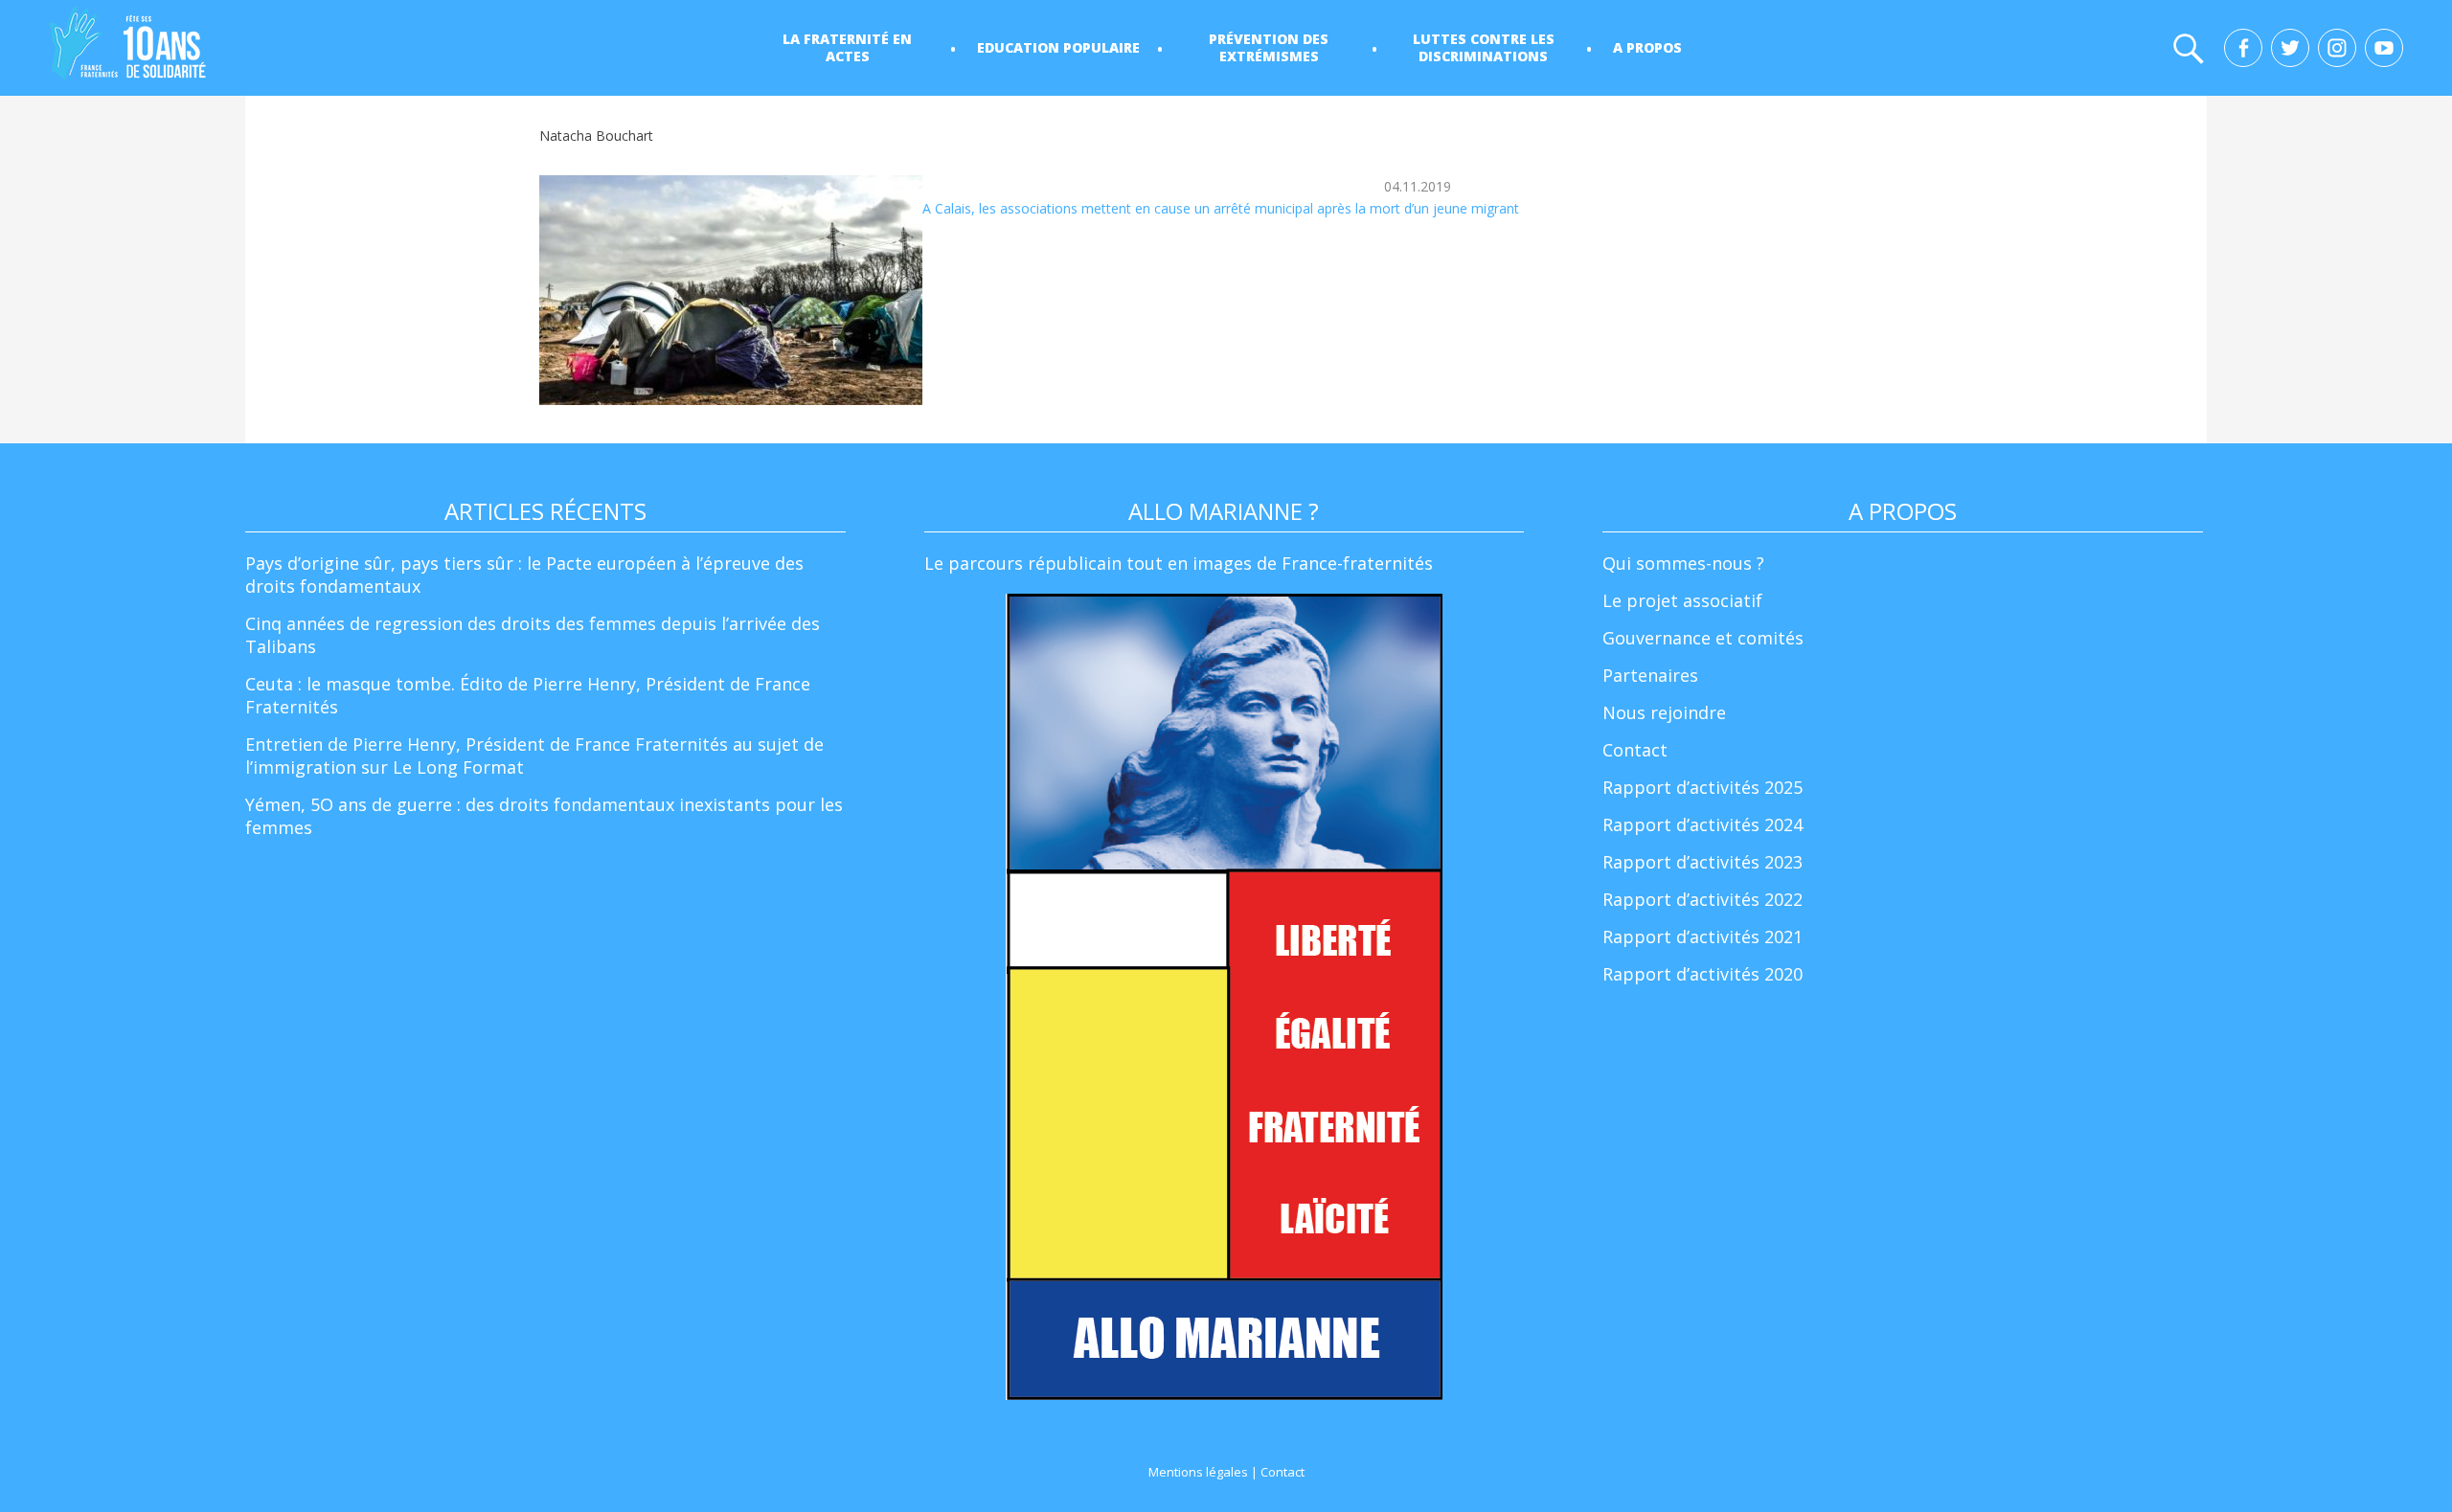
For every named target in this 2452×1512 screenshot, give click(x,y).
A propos (1647, 47)
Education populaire (1058, 47)
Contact (1635, 750)
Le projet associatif (1682, 600)
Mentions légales (1198, 1472)
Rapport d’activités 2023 (1703, 862)
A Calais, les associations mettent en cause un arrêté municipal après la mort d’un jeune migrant (1221, 208)
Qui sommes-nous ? (1683, 563)
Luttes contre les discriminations (1484, 47)
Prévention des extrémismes (1269, 47)
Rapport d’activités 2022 (1703, 899)
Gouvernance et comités (1703, 638)
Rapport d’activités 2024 (1703, 824)
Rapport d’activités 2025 (1703, 787)
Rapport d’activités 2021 (1703, 937)
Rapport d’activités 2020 (1703, 974)
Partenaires (1650, 675)
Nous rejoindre (1664, 712)
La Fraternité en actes (847, 47)
